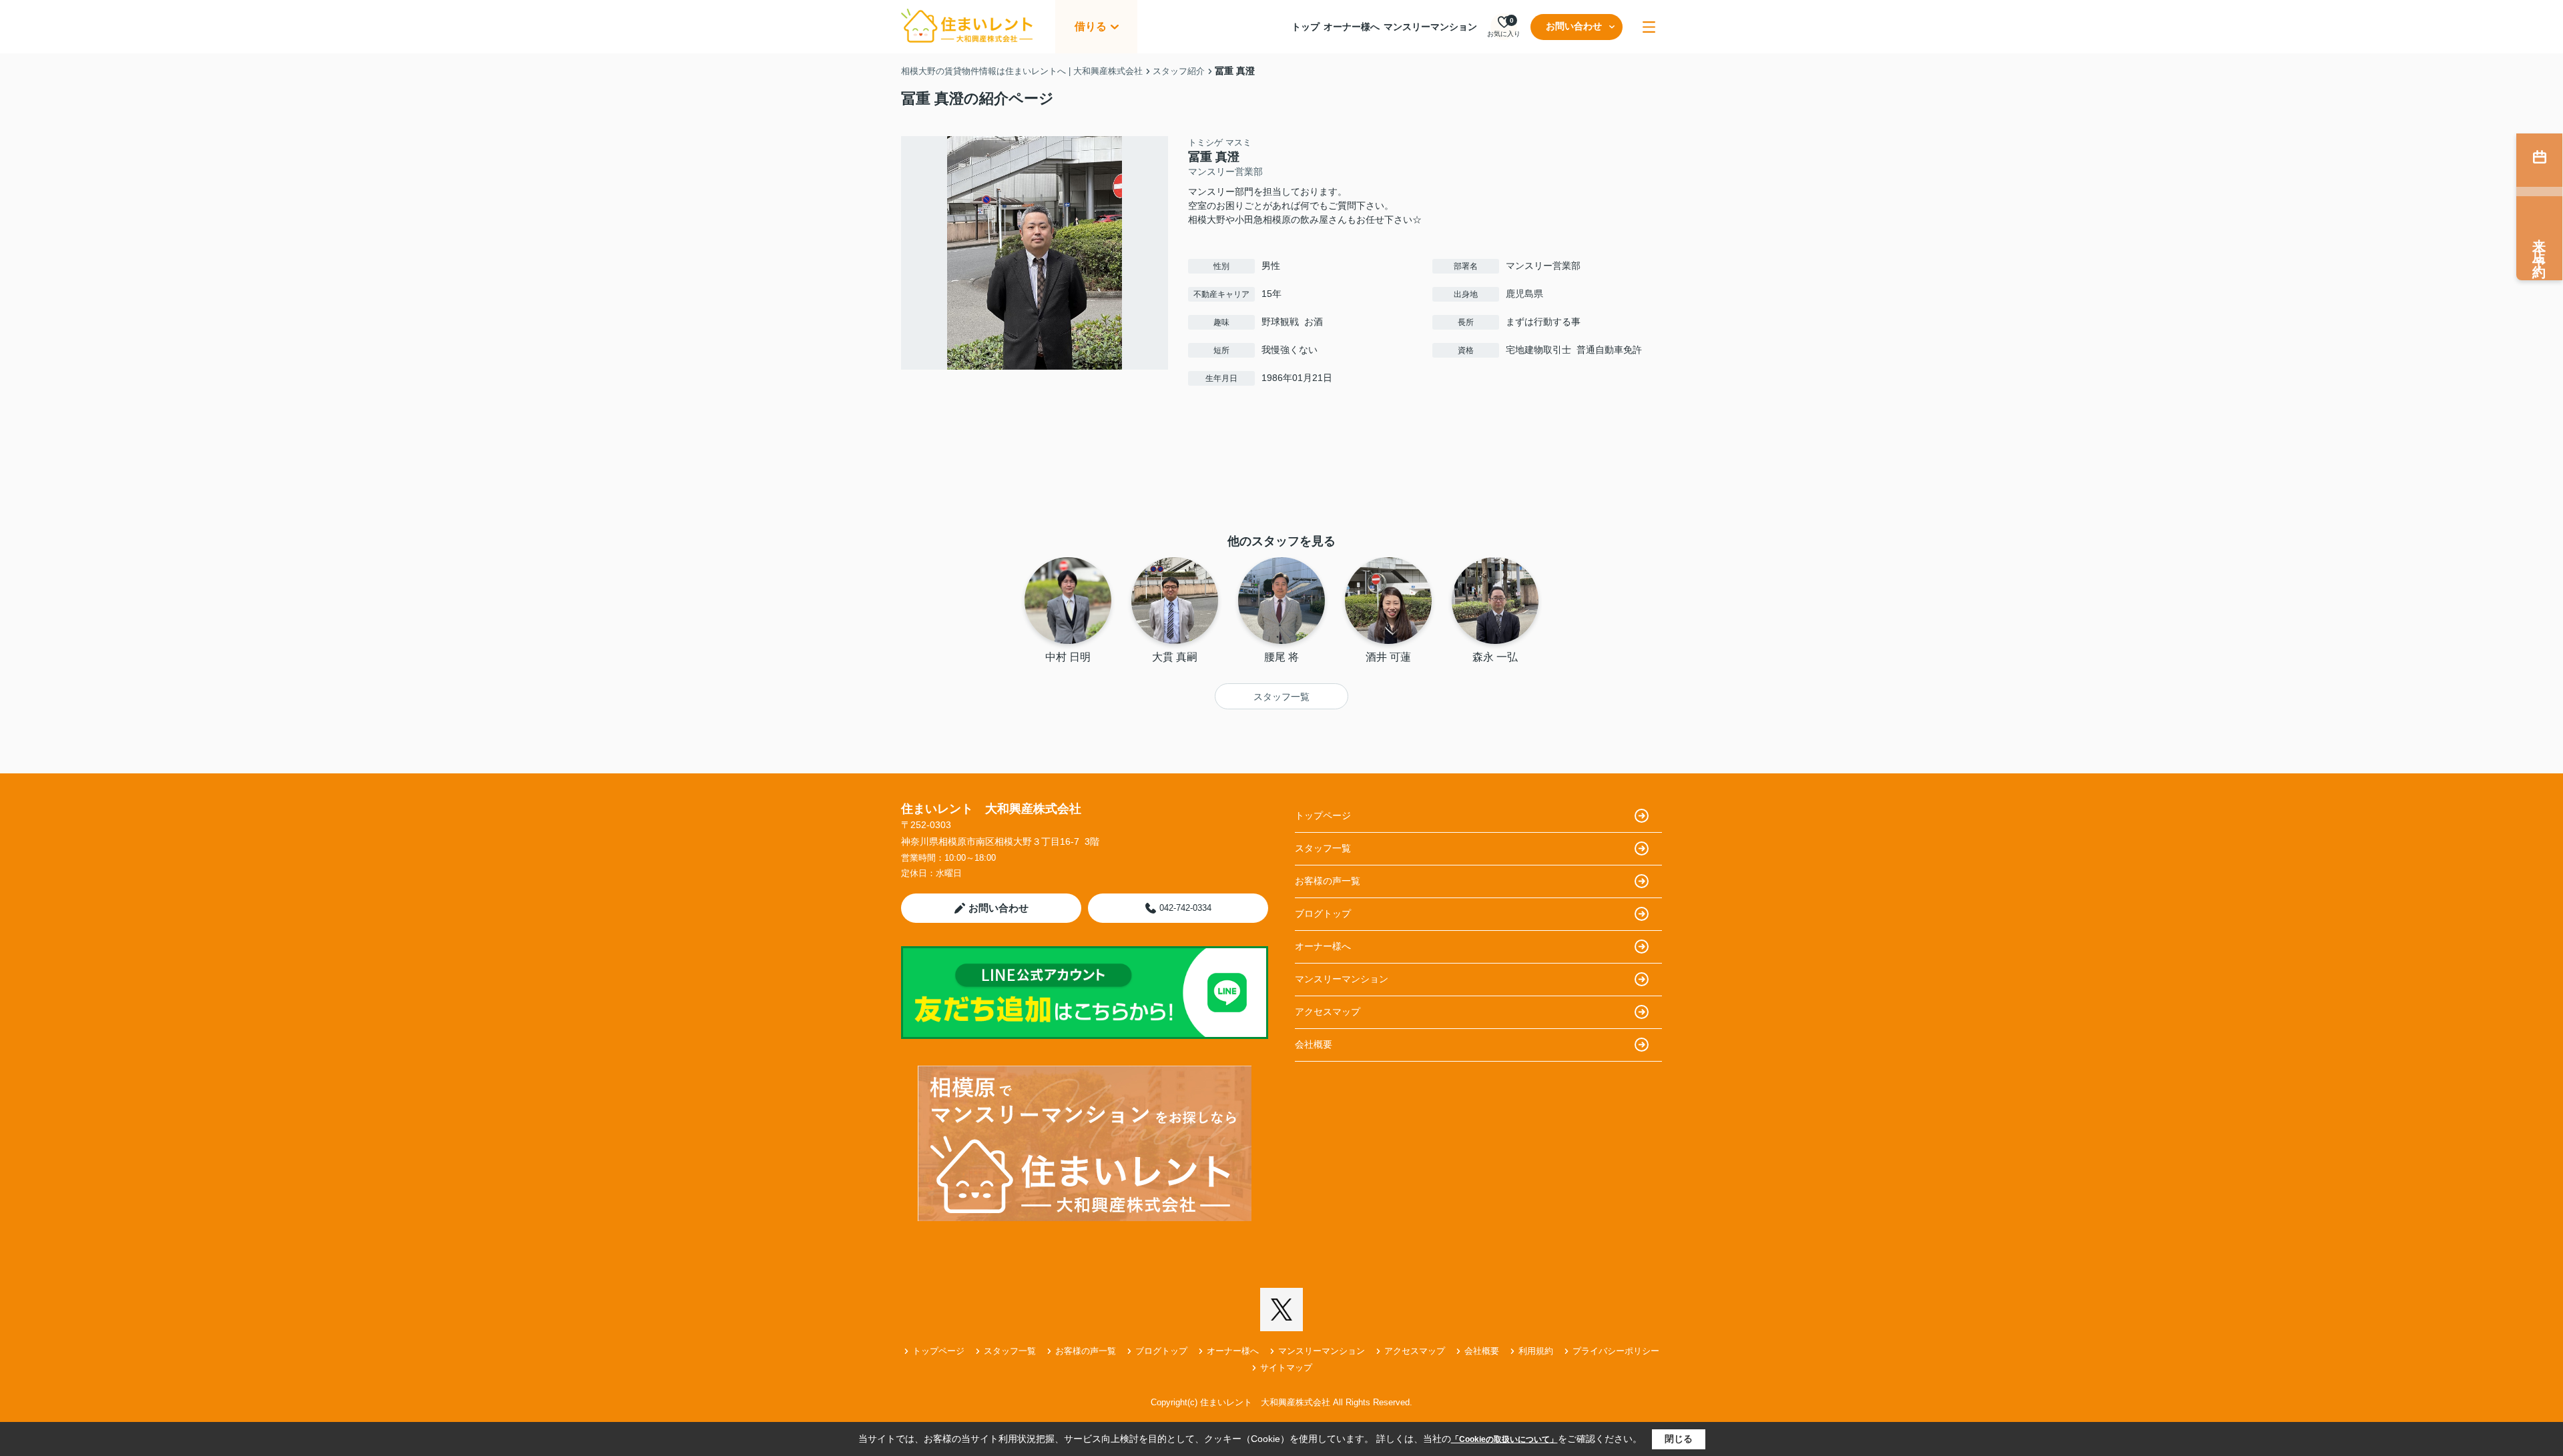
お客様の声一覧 (1328, 881)
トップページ (1323, 815)
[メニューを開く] (1649, 27)
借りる (1091, 26)
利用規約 (1536, 1351)
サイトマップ (1286, 1368)
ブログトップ (1323, 914)
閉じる (1679, 1439)
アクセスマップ (1328, 1012)
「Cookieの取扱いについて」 (1504, 1439)
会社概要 (1314, 1044)
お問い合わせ (1574, 26)
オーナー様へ (1352, 27)
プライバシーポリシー (1616, 1351)
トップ (1306, 27)
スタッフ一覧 (1281, 697)
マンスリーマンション (1430, 27)
